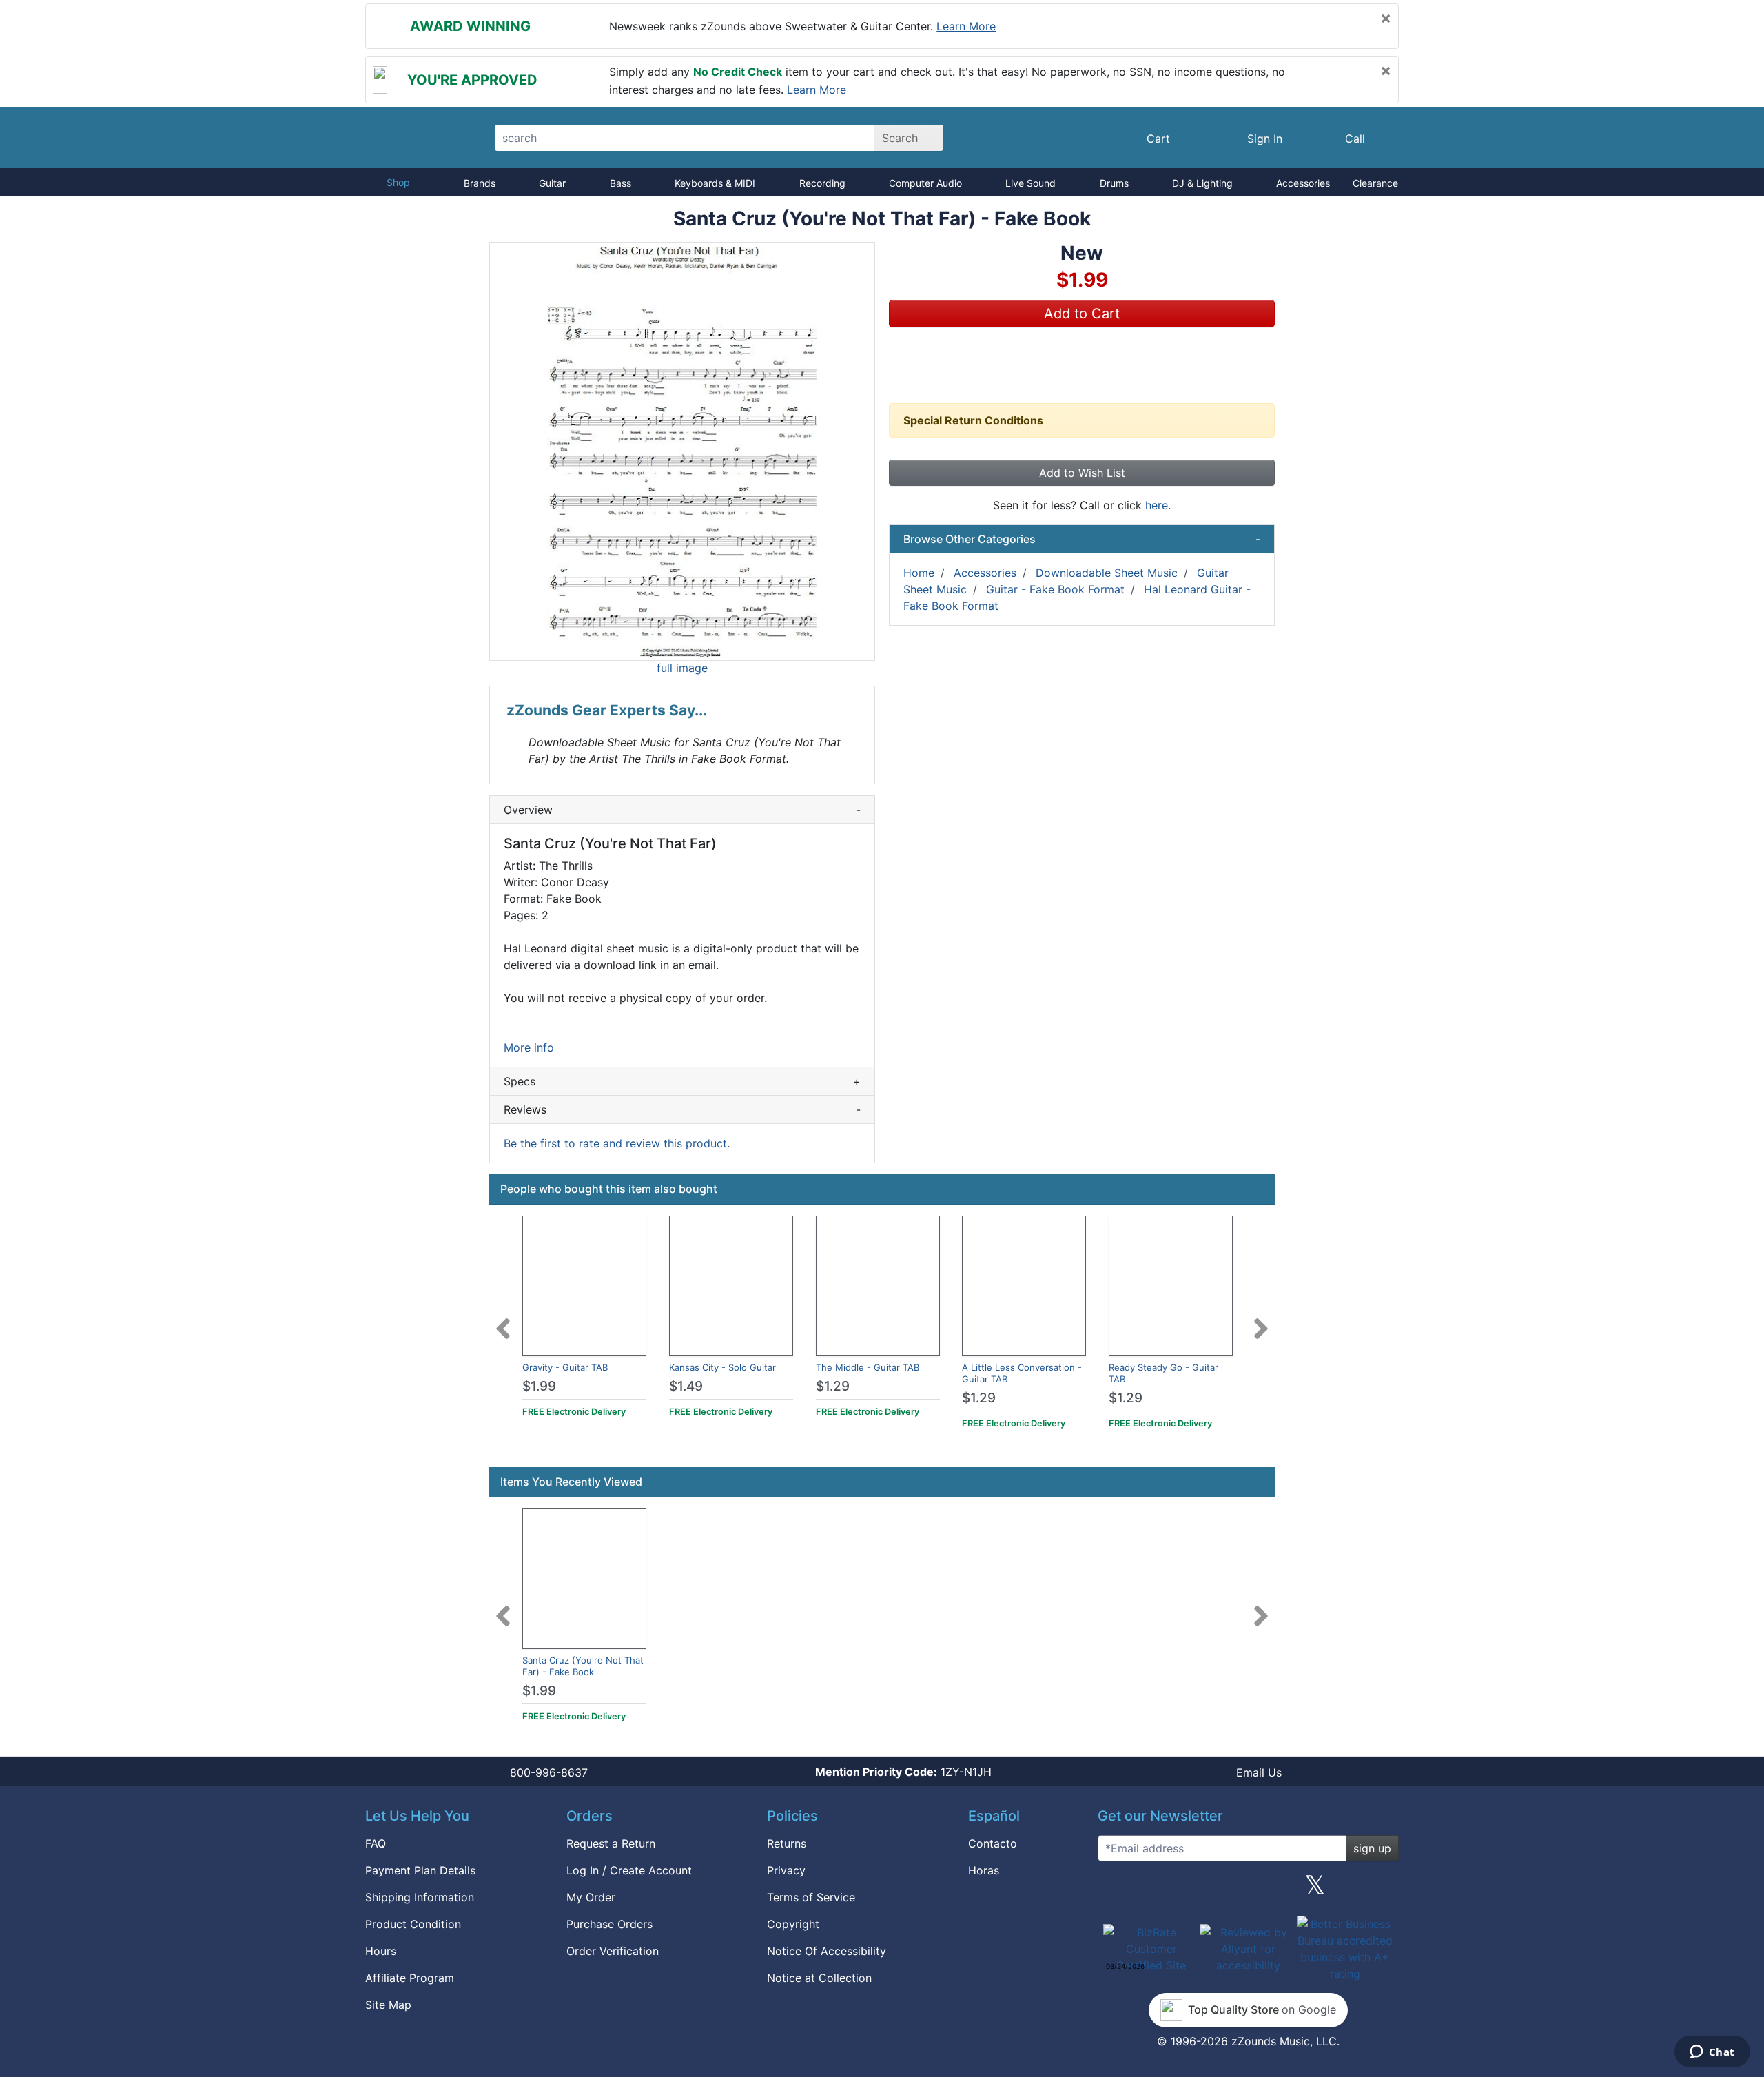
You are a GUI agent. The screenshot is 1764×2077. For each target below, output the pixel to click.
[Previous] (503, 1320)
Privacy (786, 1870)
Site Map (388, 2005)
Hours (381, 1951)
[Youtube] (1383, 1890)
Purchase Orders (609, 1924)
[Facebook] (1180, 1890)
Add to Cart (1082, 314)
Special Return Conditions (973, 420)
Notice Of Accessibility (827, 1951)
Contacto (993, 1843)
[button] (682, 451)
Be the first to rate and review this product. (617, 1143)
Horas (984, 1870)
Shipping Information (420, 1897)
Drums (1114, 183)
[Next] (1261, 1320)
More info (529, 1047)
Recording (822, 183)
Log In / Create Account (629, 1870)
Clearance (1375, 183)
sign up (1372, 1848)
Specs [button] (682, 1081)
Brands (480, 183)
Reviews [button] (682, 1109)
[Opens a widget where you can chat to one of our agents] (1712, 2053)
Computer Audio (925, 183)
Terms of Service (811, 1897)
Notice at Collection (819, 1978)
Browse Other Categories (1082, 539)
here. (1158, 505)
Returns (787, 1843)
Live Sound (1030, 183)
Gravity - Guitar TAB (565, 1367)
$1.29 (833, 1386)
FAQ (376, 1843)
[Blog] (1114, 1890)
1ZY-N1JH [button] (903, 1772)
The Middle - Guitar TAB (868, 1367)
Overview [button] (682, 810)
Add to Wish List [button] (1082, 473)
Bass (621, 183)
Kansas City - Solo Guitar (722, 1367)
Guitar (552, 183)
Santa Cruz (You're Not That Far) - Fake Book (583, 1666)
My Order (591, 1897)
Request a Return (611, 1843)
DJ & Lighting (1202, 183)
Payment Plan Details (420, 1870)
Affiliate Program (410, 1978)
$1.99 (539, 1386)
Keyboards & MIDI (715, 183)
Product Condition (413, 1924)
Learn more (966, 26)
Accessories (1303, 183)
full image (682, 668)
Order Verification (613, 1951)
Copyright (793, 1924)
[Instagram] (1248, 1890)
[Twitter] (1315, 1890)
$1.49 (686, 1386)
